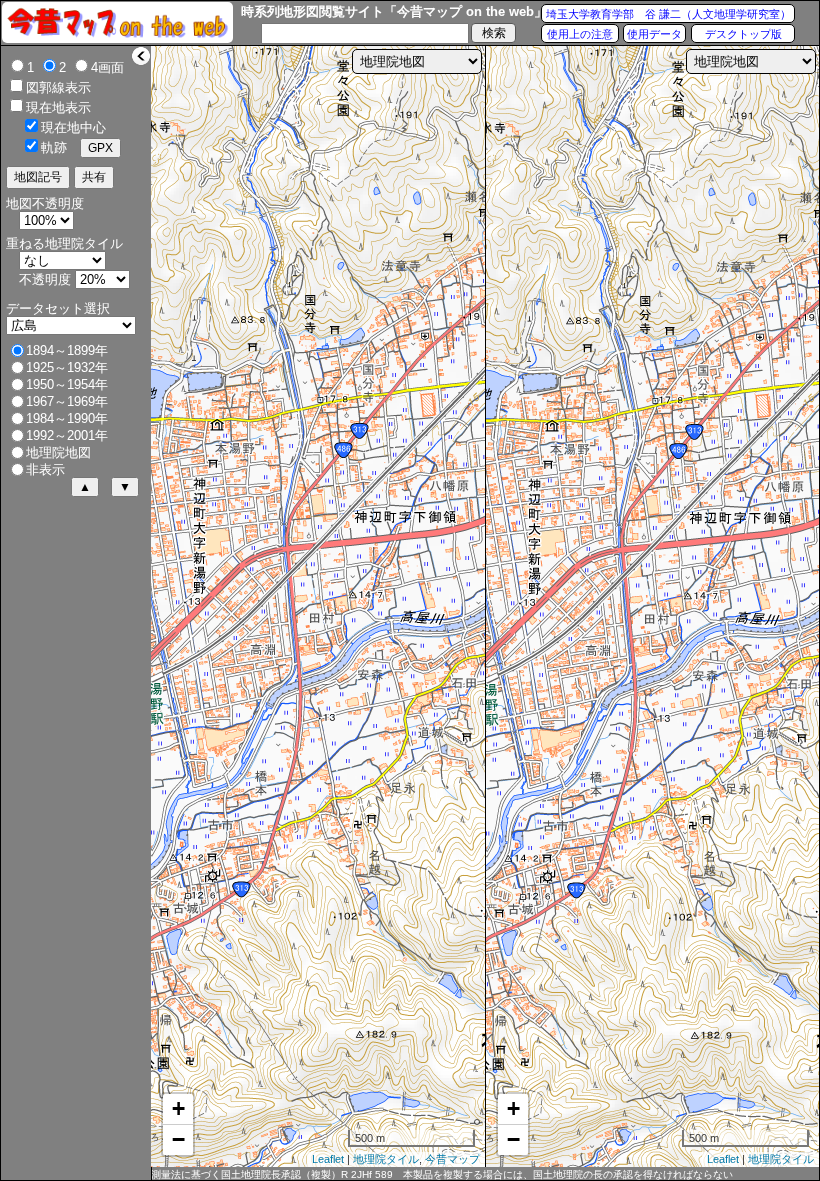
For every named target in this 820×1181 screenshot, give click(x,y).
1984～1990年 (67, 418)
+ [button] (178, 1108)
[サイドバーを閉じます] (141, 56)
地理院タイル (386, 1159)
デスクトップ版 (743, 34)
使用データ (654, 34)
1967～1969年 (67, 401)
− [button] (178, 1139)
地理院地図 (58, 452)
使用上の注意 (580, 34)
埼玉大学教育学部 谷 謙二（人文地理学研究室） (668, 14)
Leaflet (328, 1159)
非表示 (45, 469)
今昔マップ (452, 1159)
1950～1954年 (67, 384)
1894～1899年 (67, 350)
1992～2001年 (67, 435)
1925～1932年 (67, 367)
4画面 (107, 67)
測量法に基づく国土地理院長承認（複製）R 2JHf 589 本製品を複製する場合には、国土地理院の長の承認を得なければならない (442, 1174)
